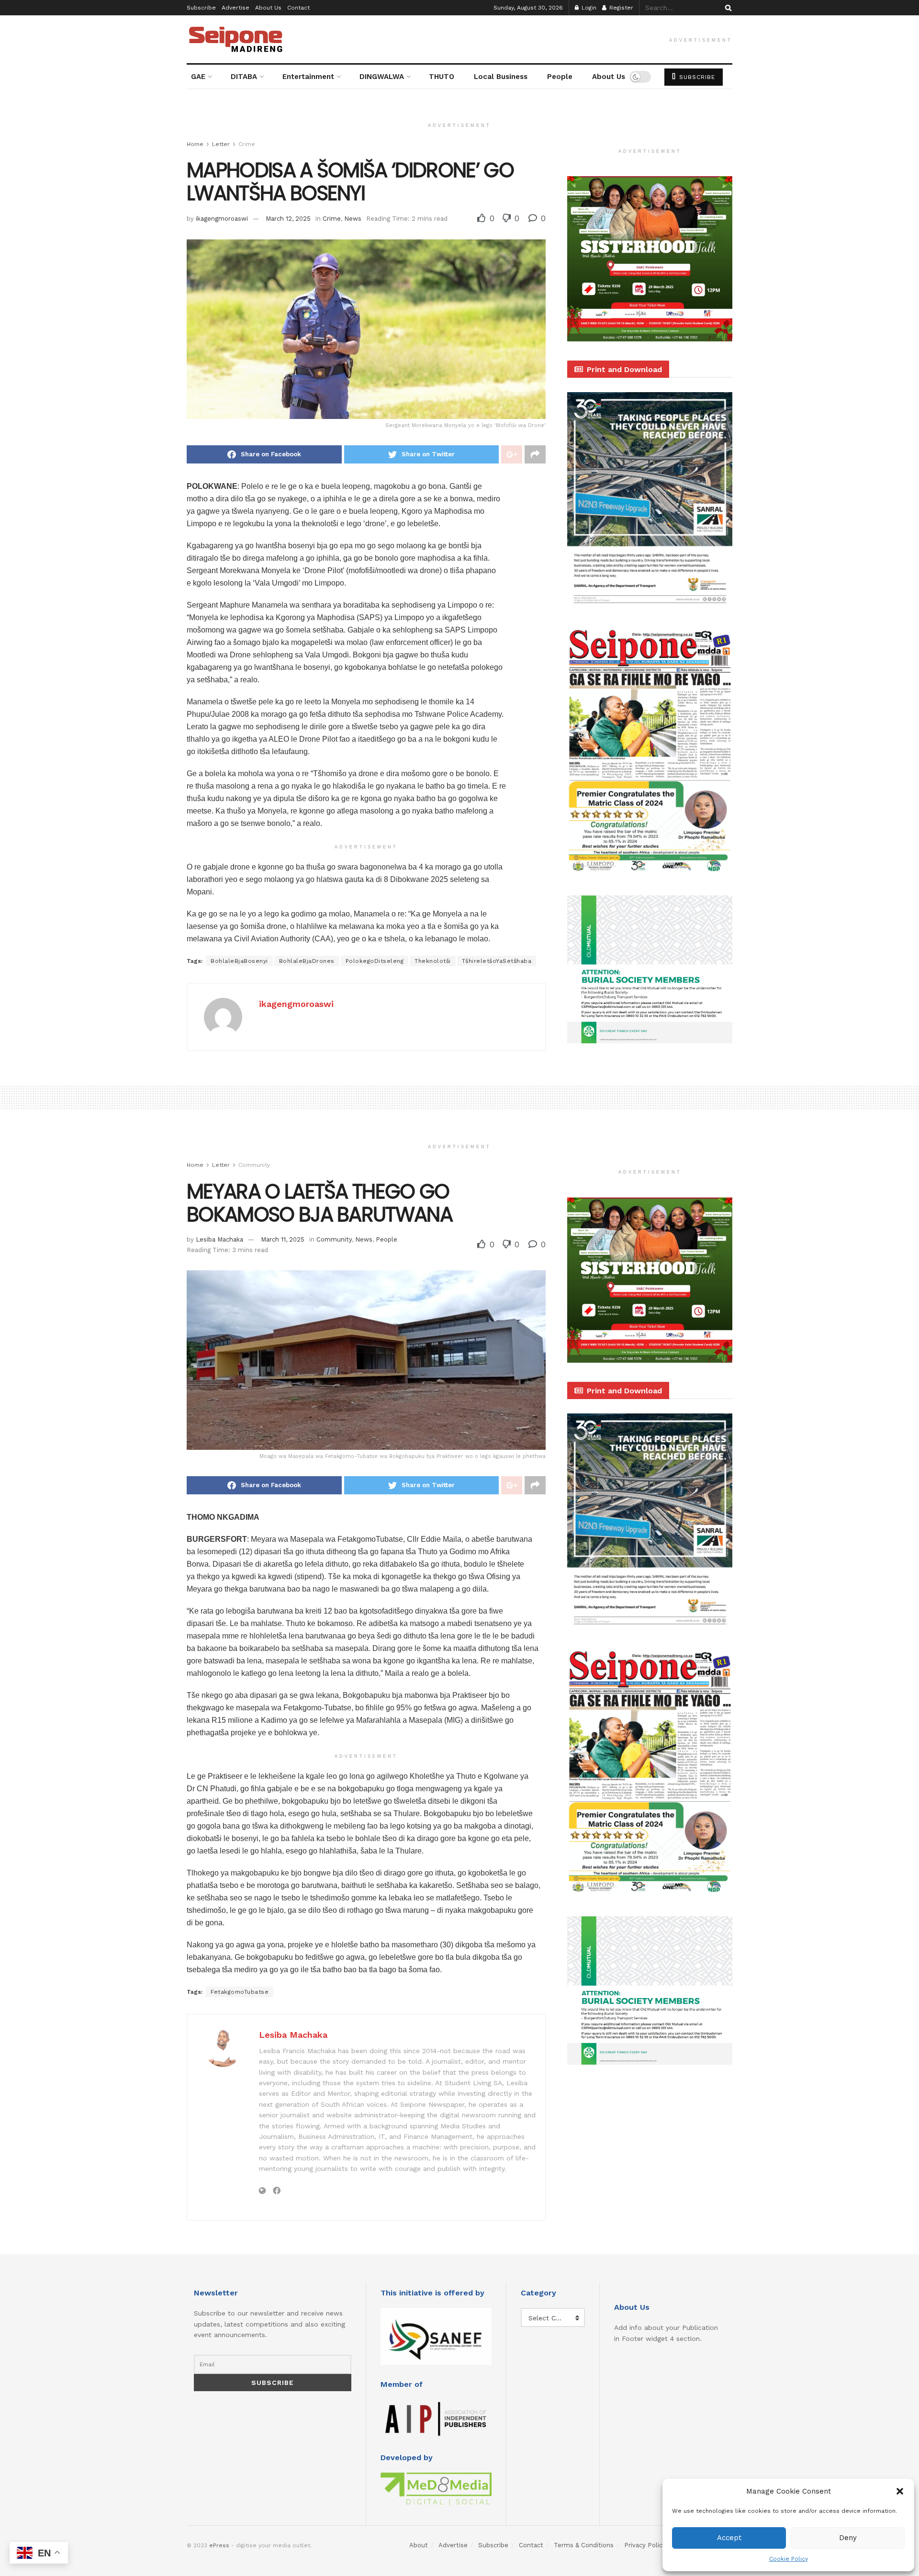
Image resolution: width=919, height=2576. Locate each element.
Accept (729, 2538)
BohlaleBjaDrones (307, 961)
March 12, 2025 (288, 219)
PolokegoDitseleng (375, 961)
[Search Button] (727, 8)
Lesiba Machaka (219, 1239)
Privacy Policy (645, 2545)
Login (588, 8)
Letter (221, 144)
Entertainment (308, 77)
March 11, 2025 (283, 1239)
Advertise (235, 8)
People (560, 77)
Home (195, 144)
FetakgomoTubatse (240, 1992)
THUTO (442, 77)
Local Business (501, 77)
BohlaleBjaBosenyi (239, 961)
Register (620, 8)
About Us (268, 8)
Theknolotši (433, 961)
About (419, 2545)
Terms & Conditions (584, 2545)
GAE (198, 77)
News (353, 219)
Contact (298, 8)
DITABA (244, 77)
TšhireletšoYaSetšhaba (497, 961)
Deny (848, 2538)
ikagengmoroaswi (222, 219)
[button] (900, 2491)
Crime (247, 144)
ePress (219, 2545)
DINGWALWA (382, 77)
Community (254, 1165)
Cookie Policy (789, 2559)
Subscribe (201, 8)
